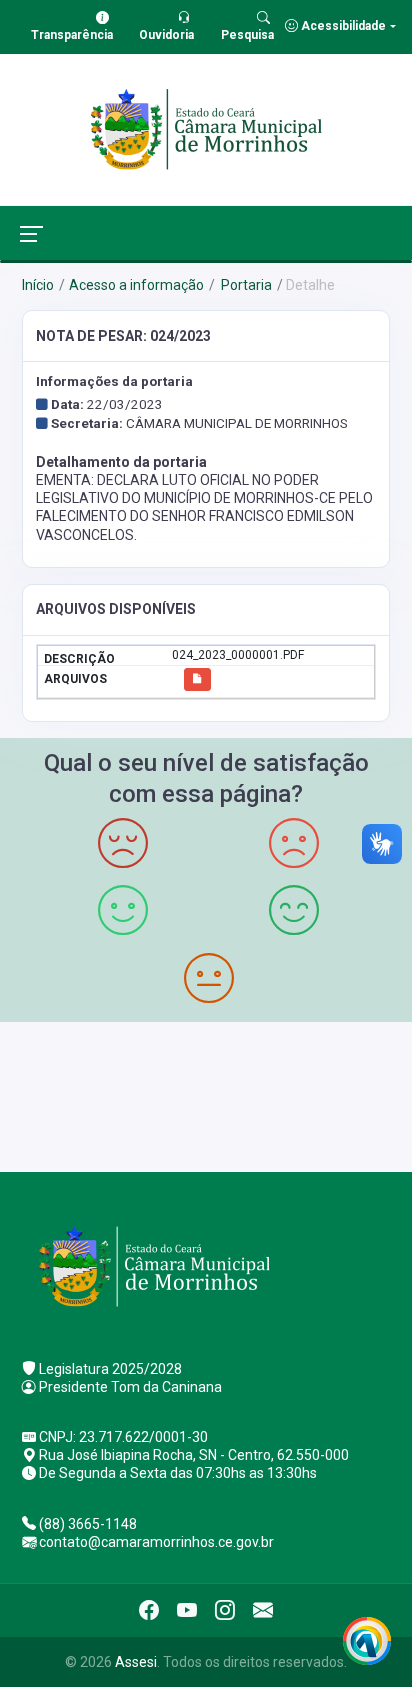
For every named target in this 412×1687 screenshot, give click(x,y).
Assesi (136, 1662)
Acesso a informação (136, 285)
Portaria (245, 285)
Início (38, 285)
